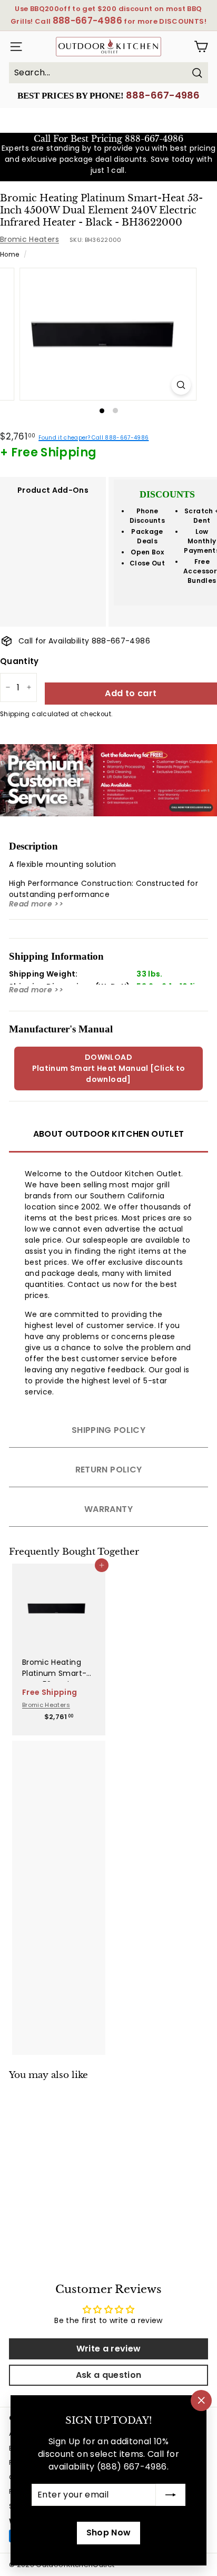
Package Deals (147, 536)
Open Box (147, 552)
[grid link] (59, 1604)
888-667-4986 (163, 95)
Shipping (15, 714)
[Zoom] (181, 385)
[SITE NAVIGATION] (14, 47)
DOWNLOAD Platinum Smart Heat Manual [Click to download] (109, 1068)
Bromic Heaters (29, 239)
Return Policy (109, 1470)
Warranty (108, 1509)
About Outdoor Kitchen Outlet (109, 1134)
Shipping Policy (108, 1430)
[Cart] (201, 47)
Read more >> (36, 904)
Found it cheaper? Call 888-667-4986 (93, 438)
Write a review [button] (109, 2349)
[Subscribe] (171, 2495)
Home (9, 255)
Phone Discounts (147, 516)
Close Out (147, 563)
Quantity (19, 661)
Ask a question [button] (109, 2375)
